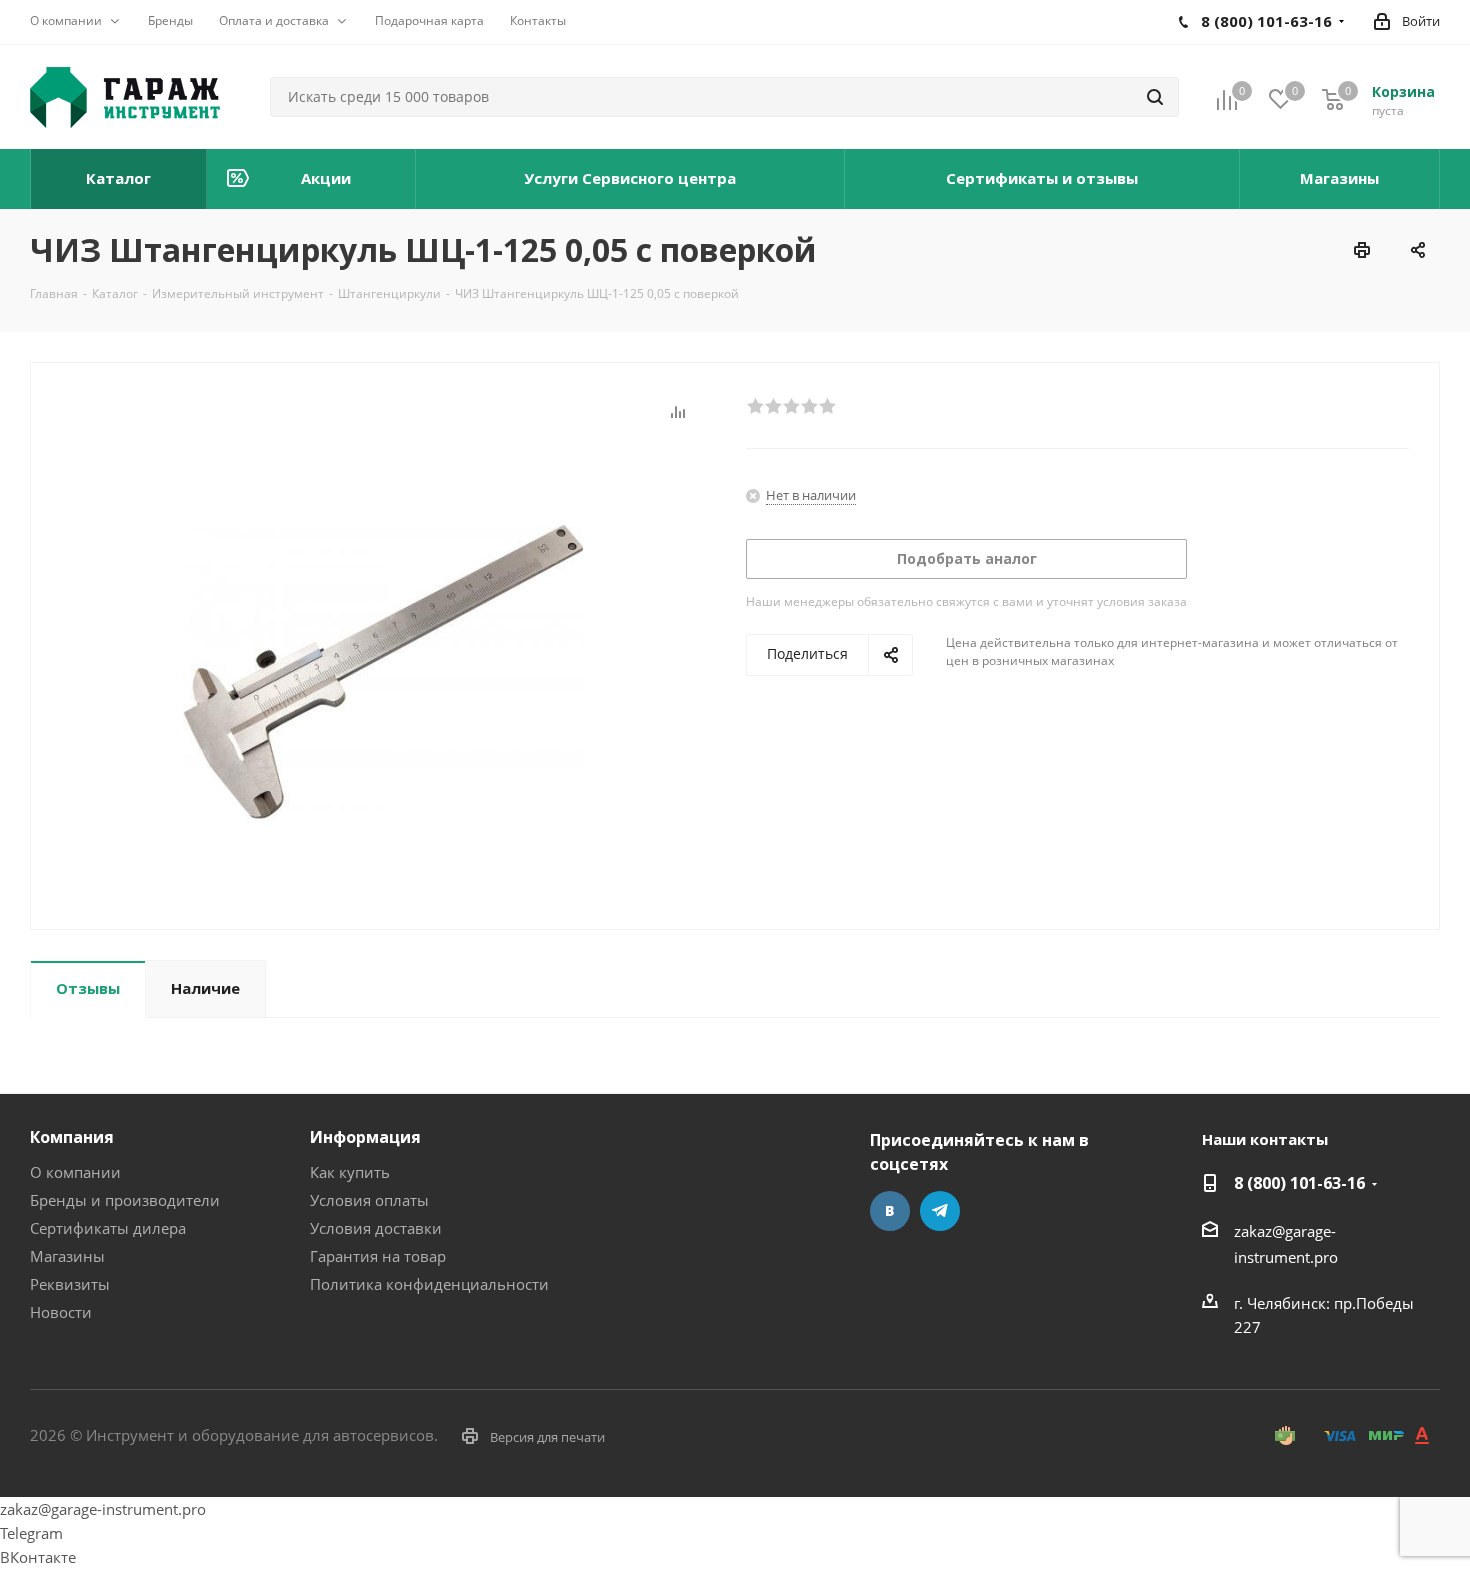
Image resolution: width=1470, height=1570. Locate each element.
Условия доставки (376, 1228)
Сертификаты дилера (108, 1228)
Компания (72, 1137)
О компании (75, 1172)
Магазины (67, 1256)
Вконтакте (890, 1211)
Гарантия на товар (378, 1256)
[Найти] (1155, 97)
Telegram (940, 1211)
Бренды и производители (125, 1200)
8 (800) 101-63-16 (1299, 1183)
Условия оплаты (369, 1200)
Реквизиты (70, 1284)
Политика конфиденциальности (429, 1284)
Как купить (350, 1172)
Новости (61, 1312)
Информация (365, 1137)
